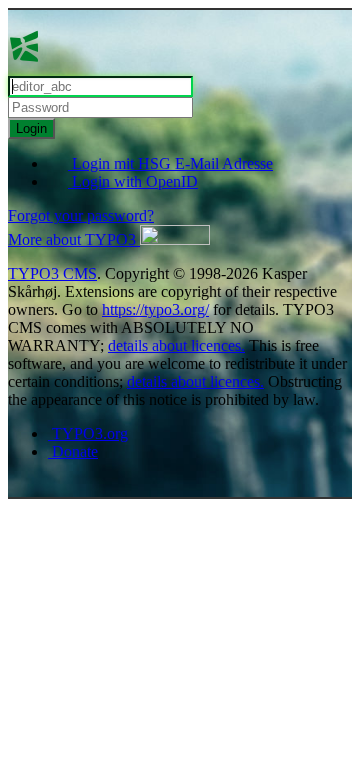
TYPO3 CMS (52, 273)
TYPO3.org (88, 433)
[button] (109, 239)
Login (31, 128)
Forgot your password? (81, 215)
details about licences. (176, 345)
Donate (73, 451)
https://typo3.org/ (155, 309)
